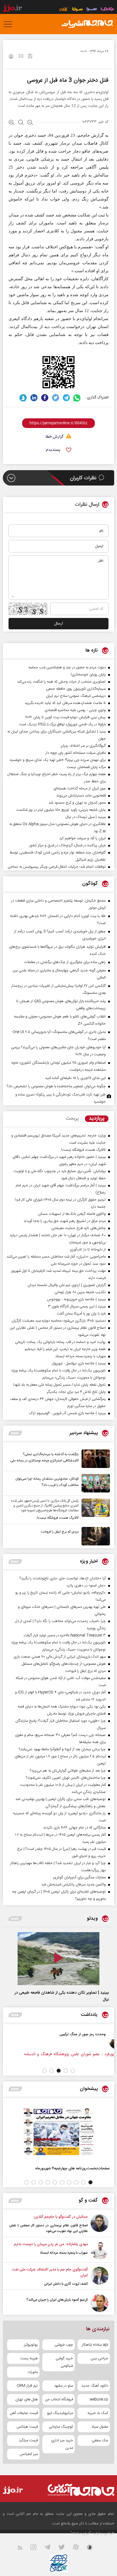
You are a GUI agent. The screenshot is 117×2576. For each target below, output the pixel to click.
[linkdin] (34, 398)
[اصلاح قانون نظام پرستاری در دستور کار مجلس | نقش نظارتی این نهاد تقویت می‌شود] (100, 2224)
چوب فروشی (64, 2345)
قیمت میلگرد (28, 2440)
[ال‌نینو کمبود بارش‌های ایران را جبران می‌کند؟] (100, 2303)
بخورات (33, 2372)
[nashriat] (87, 24)
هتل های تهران (27, 2399)
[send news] (21, 57)
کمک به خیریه (98, 2413)
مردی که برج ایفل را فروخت (60, 1532)
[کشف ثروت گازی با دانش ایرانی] (100, 2277)
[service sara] (92, 10)
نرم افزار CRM (27, 2386)
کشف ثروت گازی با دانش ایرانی (66, 2284)
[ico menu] (10, 24)
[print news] (11, 57)
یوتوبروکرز (31, 2345)
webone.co (99, 2399)
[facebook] (45, 398)
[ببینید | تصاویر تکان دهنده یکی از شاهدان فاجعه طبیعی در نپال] (58, 1959)
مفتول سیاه (100, 2427)
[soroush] (23, 398)
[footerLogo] (77, 2490)
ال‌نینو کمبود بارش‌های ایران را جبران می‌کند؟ (57, 2300)
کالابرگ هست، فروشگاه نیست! (58, 1518)
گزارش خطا (55, 437)
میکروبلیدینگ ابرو (60, 2413)
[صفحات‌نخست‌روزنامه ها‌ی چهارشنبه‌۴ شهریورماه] (58, 2132)
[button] (73, 2071)
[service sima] (77, 10)
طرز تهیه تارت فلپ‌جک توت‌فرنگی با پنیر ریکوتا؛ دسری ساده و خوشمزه (60, 1098)
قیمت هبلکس (27, 2427)
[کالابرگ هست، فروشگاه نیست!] (94, 1510)
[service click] (64, 10)
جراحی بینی (99, 2358)
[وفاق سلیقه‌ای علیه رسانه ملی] (75, 2040)
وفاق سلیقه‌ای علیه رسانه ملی (41, 2034)
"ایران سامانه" (81, 2533)
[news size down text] (30, 123)
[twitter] (56, 398)
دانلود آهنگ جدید (95, 2386)
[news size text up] (12, 123)
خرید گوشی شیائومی (64, 2362)
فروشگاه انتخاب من (59, 2399)
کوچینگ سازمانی (61, 2427)
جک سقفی (100, 2440)
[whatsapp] (77, 398)
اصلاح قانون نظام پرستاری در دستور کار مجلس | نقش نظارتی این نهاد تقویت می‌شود (48, 2228)
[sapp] (93, 2549)
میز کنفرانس (29, 2454)
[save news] (30, 57)
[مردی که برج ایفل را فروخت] (94, 1536)
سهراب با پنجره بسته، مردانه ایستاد (64, 2253)
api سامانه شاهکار (95, 2345)
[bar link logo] (12, 9)
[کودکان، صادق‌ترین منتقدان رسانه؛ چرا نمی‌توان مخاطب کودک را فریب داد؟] (94, 1483)
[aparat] (79, 2549)
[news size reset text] (21, 123)
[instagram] (37, 2549)
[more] (15, 1433)
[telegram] (66, 398)
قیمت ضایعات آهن (24, 2413)
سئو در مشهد (64, 2386)
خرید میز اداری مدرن (62, 2444)
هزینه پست (29, 2358)
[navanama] (107, 10)
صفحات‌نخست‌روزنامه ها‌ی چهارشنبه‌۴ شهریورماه (72, 2168)
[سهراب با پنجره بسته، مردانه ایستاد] (100, 2250)
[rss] (23, 2549)
